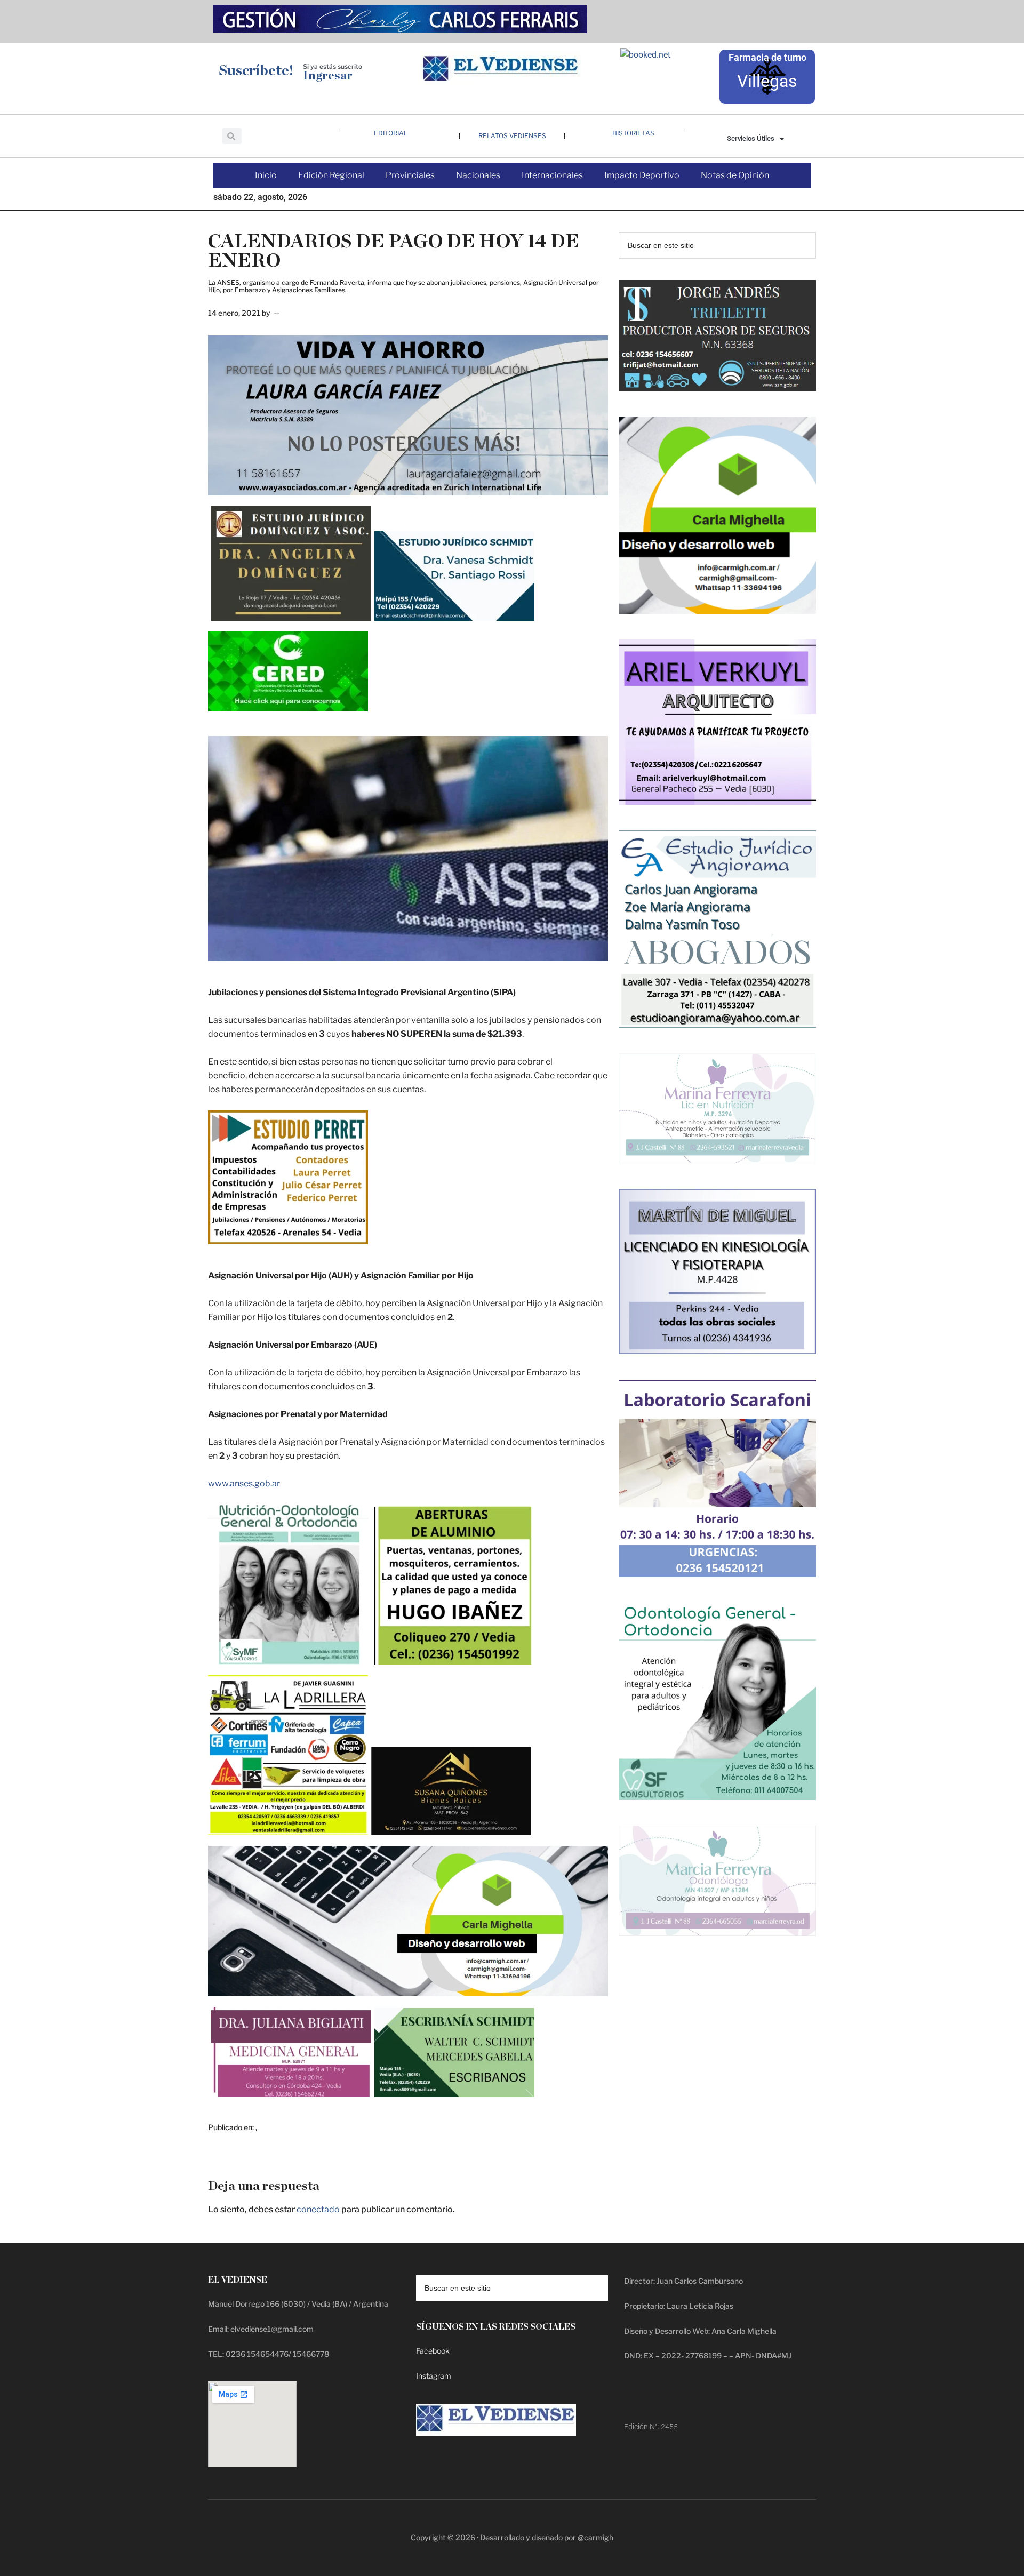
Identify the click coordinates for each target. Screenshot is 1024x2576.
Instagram (434, 2376)
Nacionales (478, 175)
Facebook (433, 2351)
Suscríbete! (256, 71)
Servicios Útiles (751, 138)
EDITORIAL (391, 133)
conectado (318, 2209)
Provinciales (410, 175)
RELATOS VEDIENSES (512, 136)
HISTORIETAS (633, 133)
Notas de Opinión (735, 175)
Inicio (266, 175)
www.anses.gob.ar (244, 1483)
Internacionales (552, 175)
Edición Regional (331, 175)
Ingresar (328, 76)
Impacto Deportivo (642, 175)
